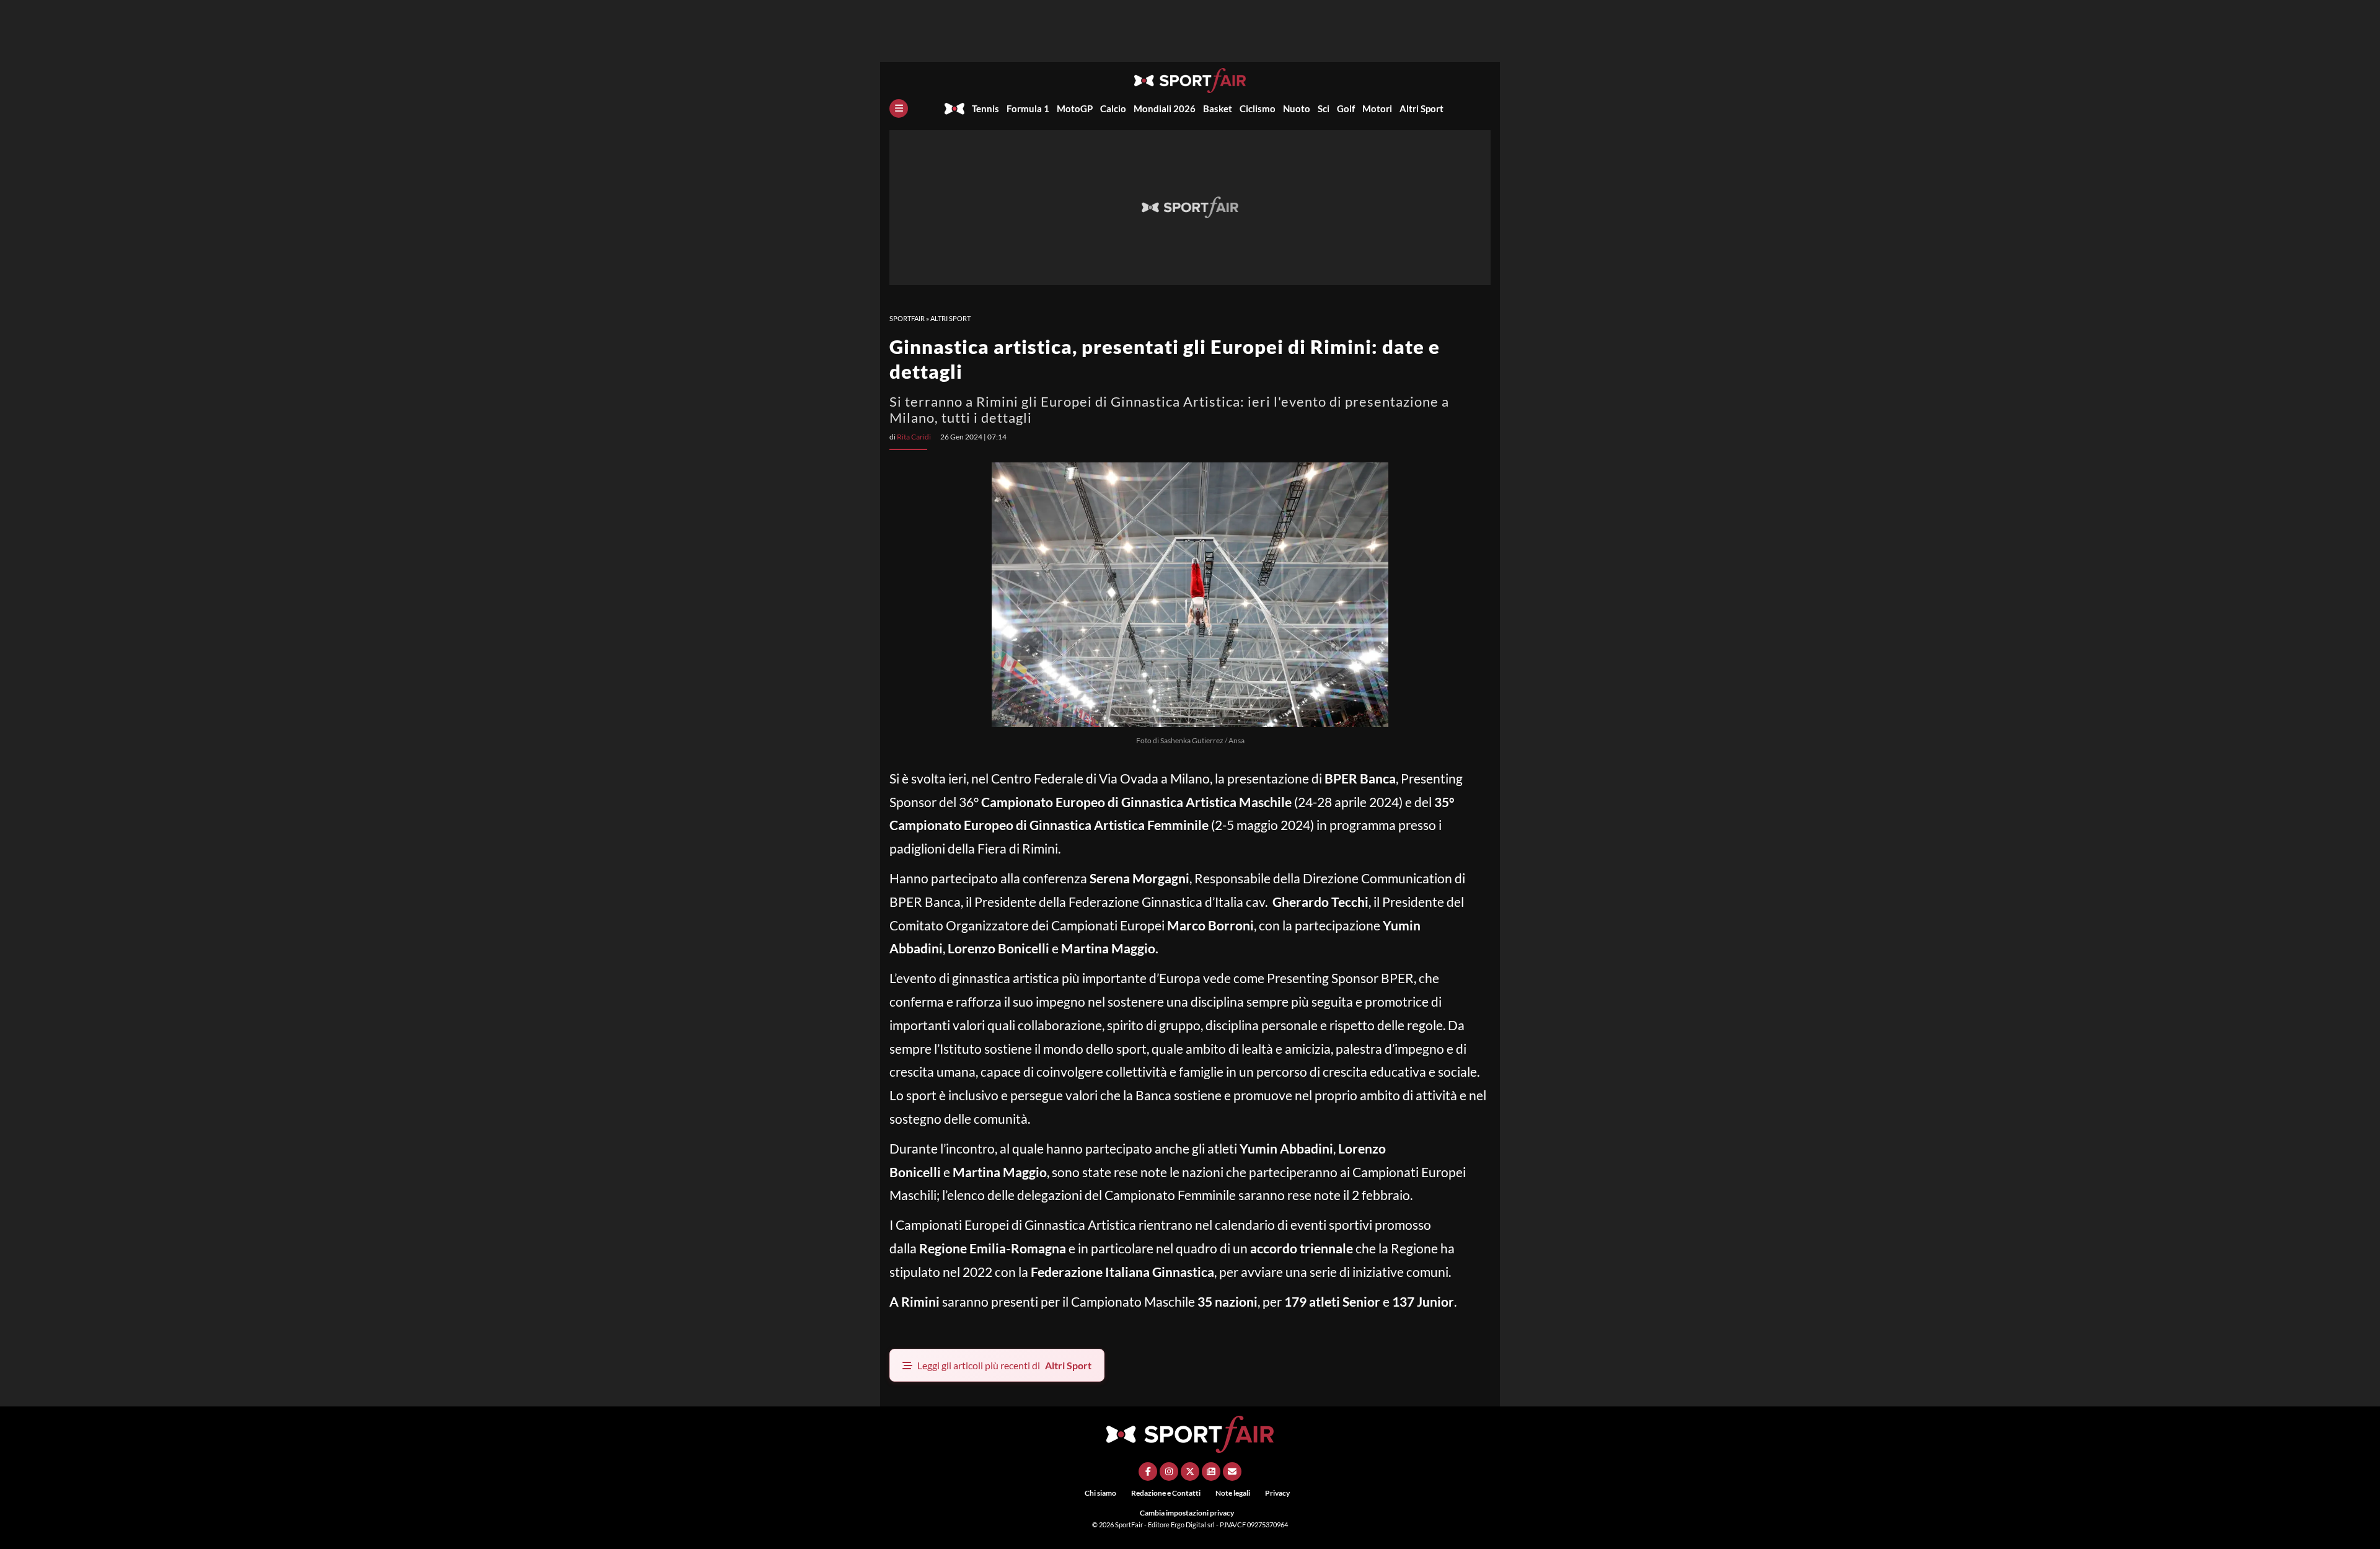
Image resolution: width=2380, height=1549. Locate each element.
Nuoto (1297, 108)
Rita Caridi (914, 437)
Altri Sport (1421, 108)
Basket (1218, 108)
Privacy (1277, 1493)
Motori (1377, 108)
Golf (1346, 108)
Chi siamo (1100, 1493)
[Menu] (899, 108)
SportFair (907, 318)
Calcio (1113, 108)
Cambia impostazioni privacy (1187, 1513)
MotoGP (1075, 108)
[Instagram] (1169, 1472)
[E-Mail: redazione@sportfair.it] (1232, 1472)
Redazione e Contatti (1166, 1493)
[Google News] (1211, 1472)
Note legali (1233, 1493)
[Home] (954, 108)
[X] (1190, 1472)
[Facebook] (1148, 1472)
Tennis (985, 108)
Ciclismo (1258, 108)
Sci (1324, 108)
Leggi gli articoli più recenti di (1004, 1365)
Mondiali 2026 (1165, 108)
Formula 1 (1028, 108)
